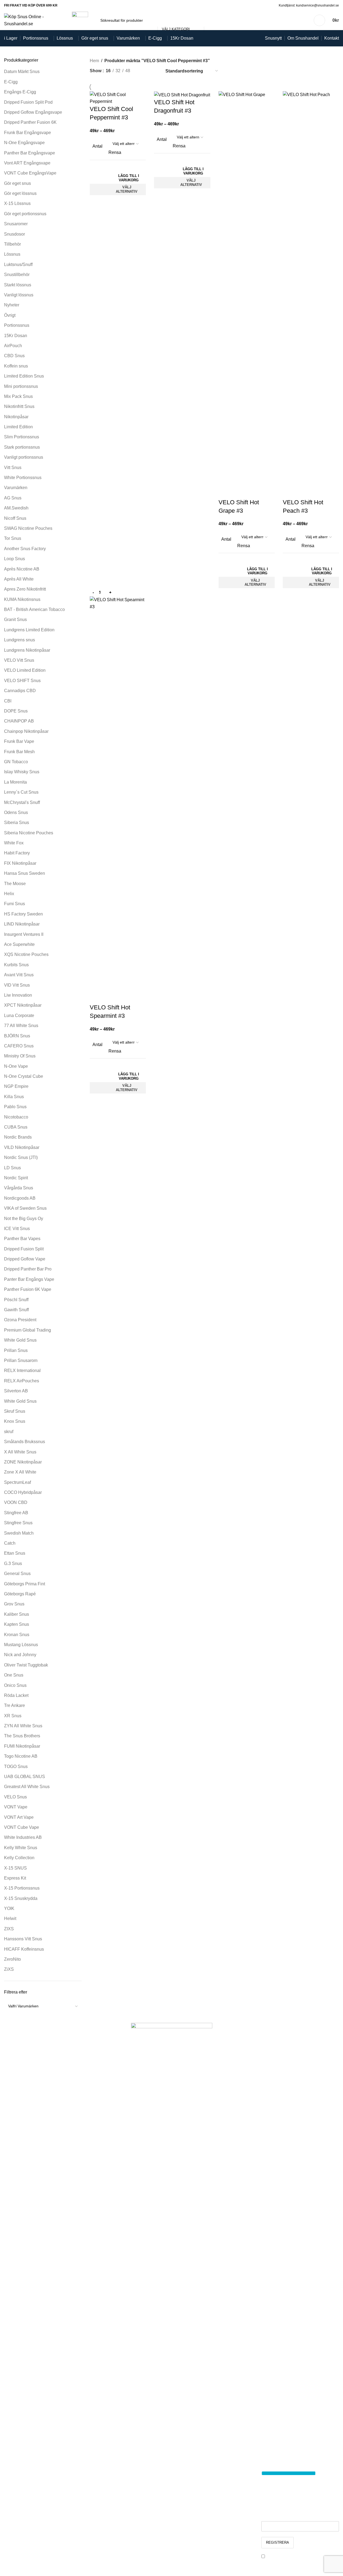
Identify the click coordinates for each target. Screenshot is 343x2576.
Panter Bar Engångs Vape (29, 1279)
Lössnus (12, 254)
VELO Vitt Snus (19, 660)
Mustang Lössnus (21, 1645)
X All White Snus (20, 1452)
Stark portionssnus (22, 447)
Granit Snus (15, 620)
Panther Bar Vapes (22, 1239)
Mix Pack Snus (18, 396)
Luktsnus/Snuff (18, 264)
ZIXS (9, 1929)
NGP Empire (16, 1086)
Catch (10, 1543)
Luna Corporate (19, 1015)
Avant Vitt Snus (19, 975)
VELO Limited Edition (25, 670)
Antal (162, 139)
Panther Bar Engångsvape (30, 153)
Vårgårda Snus (19, 1188)
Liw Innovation (18, 995)
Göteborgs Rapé (20, 1594)
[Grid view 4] (154, 71)
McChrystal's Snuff (22, 802)
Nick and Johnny (20, 1655)
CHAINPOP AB (19, 721)
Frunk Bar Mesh (19, 752)
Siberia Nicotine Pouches (29, 833)
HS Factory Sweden (23, 914)
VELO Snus (15, 1797)
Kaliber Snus (17, 1614)
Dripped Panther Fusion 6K (30, 122)
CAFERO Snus (19, 1046)
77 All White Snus (21, 1026)
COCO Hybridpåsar (23, 1492)
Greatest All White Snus (27, 1787)
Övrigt (10, 315)
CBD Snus (14, 356)
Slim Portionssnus (22, 437)
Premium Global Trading (28, 1330)
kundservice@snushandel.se (204, 2515)
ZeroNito (12, 1959)
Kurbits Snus (16, 965)
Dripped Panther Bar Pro (28, 1269)
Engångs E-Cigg (20, 92)
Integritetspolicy (105, 2488)
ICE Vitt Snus (17, 1229)
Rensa (115, 152)
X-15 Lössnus (17, 203)
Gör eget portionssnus (25, 214)
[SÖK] (210, 20)
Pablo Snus (15, 1107)
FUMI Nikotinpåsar (22, 1746)
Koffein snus (16, 366)
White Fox (14, 843)
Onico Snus (15, 1685)
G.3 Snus (13, 1563)
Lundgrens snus (20, 640)
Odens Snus (16, 812)
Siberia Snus (17, 823)
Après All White (19, 579)
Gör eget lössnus (20, 193)
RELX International (22, 1371)
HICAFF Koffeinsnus (24, 1949)
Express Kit (15, 1878)
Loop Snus (15, 559)
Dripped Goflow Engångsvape (33, 112)
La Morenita (15, 782)
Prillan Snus (16, 1350)
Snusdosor (15, 234)
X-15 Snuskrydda (21, 1898)
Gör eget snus (17, 183)
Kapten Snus (17, 1624)
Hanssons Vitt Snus (23, 1939)
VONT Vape (16, 1807)
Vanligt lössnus (19, 295)
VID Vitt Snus (17, 985)
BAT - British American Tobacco (34, 609)
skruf (9, 1432)
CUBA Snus (16, 1127)
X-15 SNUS (15, 1868)
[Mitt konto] (319, 20)
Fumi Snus (15, 904)
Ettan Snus (15, 1553)
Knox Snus (15, 1421)
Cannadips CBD (20, 691)
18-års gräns (102, 2468)
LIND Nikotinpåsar (22, 924)
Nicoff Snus (15, 518)
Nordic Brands (18, 1137)
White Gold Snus (20, 1340)
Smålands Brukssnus (25, 1442)
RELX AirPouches (22, 1381)
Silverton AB (16, 1391)
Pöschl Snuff (16, 1300)
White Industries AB (23, 1837)
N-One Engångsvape (24, 143)
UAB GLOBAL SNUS (25, 1777)
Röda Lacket (16, 1695)
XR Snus (13, 1716)
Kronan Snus (17, 1635)
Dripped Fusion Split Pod (28, 102)
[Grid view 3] (143, 71)
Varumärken (16, 488)
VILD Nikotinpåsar (22, 1147)
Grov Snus (14, 1604)
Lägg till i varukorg (129, 178)
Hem (94, 61)
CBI (8, 701)
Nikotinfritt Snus (19, 406)
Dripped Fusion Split (24, 1249)
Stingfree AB (16, 1513)
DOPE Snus (16, 711)
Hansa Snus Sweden (25, 873)
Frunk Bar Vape (19, 741)
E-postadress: (276, 2517)
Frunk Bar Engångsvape (28, 133)
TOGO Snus (16, 1767)
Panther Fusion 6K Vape (28, 1289)
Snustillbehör (17, 275)
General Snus (17, 1574)
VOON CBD (16, 1502)
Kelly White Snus (21, 1848)
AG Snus (13, 498)
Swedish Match (19, 1533)
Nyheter (12, 305)
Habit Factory (17, 853)
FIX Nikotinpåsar (20, 863)
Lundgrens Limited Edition (29, 630)
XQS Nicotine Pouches (26, 954)
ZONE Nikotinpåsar (23, 1462)
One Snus (14, 1675)
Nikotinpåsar (16, 417)
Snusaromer (16, 224)
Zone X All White (20, 1472)
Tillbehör (12, 244)
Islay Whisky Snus (22, 772)
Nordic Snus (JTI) (21, 1157)
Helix (9, 894)
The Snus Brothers (22, 1736)
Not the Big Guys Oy (24, 1219)
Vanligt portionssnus (24, 457)
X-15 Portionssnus (22, 1888)
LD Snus (12, 1168)
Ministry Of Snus (20, 1056)
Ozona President (20, 1320)
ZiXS (9, 1969)
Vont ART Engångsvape (27, 163)
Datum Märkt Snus (22, 72)
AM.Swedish (16, 508)
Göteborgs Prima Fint (25, 1584)
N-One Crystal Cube (24, 1076)
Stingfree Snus (18, 1523)
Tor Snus (13, 538)
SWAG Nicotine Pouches (28, 528)
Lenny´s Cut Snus (21, 792)
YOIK (9, 1908)
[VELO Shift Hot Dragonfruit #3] (182, 95)
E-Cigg (11, 82)
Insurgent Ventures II (24, 934)
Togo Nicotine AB (21, 1756)
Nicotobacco (16, 1117)
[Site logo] (34, 20)
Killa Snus (14, 1097)
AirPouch (13, 346)
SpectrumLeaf (17, 1482)
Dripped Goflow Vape (25, 1259)
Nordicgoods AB (20, 1198)
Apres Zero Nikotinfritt (25, 589)
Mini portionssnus (21, 386)
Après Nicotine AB (22, 569)
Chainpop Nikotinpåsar (26, 731)
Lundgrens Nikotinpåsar (27, 650)
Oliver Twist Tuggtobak (26, 1665)
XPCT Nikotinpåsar (23, 1005)
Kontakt (97, 2499)
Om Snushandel (105, 2458)
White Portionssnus (23, 478)
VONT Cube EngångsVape (30, 173)
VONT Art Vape (19, 1817)
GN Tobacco (16, 762)
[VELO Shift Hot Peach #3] (311, 294)
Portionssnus (17, 325)
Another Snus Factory (25, 549)
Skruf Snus (15, 1411)
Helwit (10, 1918)
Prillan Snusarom (21, 1360)
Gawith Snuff (16, 1310)
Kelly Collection (19, 1858)
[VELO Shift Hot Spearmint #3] (118, 800)
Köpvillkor (99, 2478)
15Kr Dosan (16, 336)
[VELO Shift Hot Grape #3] (247, 294)
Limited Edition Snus (24, 376)
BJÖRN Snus (17, 1036)
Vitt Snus (13, 468)
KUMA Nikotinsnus (22, 599)
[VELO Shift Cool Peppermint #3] (118, 98)
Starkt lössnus (18, 285)
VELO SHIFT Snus (22, 681)
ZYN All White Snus (23, 1726)
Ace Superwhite (19, 944)
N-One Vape (16, 1066)
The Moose (15, 884)
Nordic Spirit (16, 1178)
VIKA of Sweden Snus (25, 1208)
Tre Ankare (15, 1705)
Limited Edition (18, 427)
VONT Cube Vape (22, 1827)
